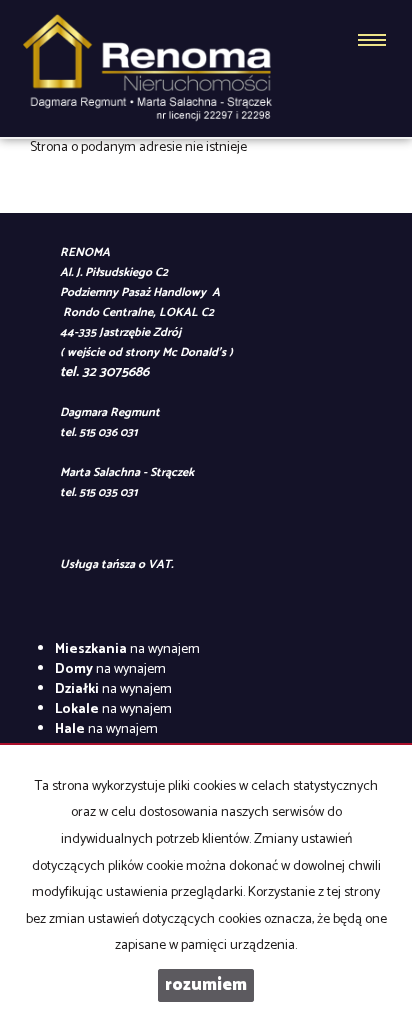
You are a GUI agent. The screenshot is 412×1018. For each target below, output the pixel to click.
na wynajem (127, 649)
